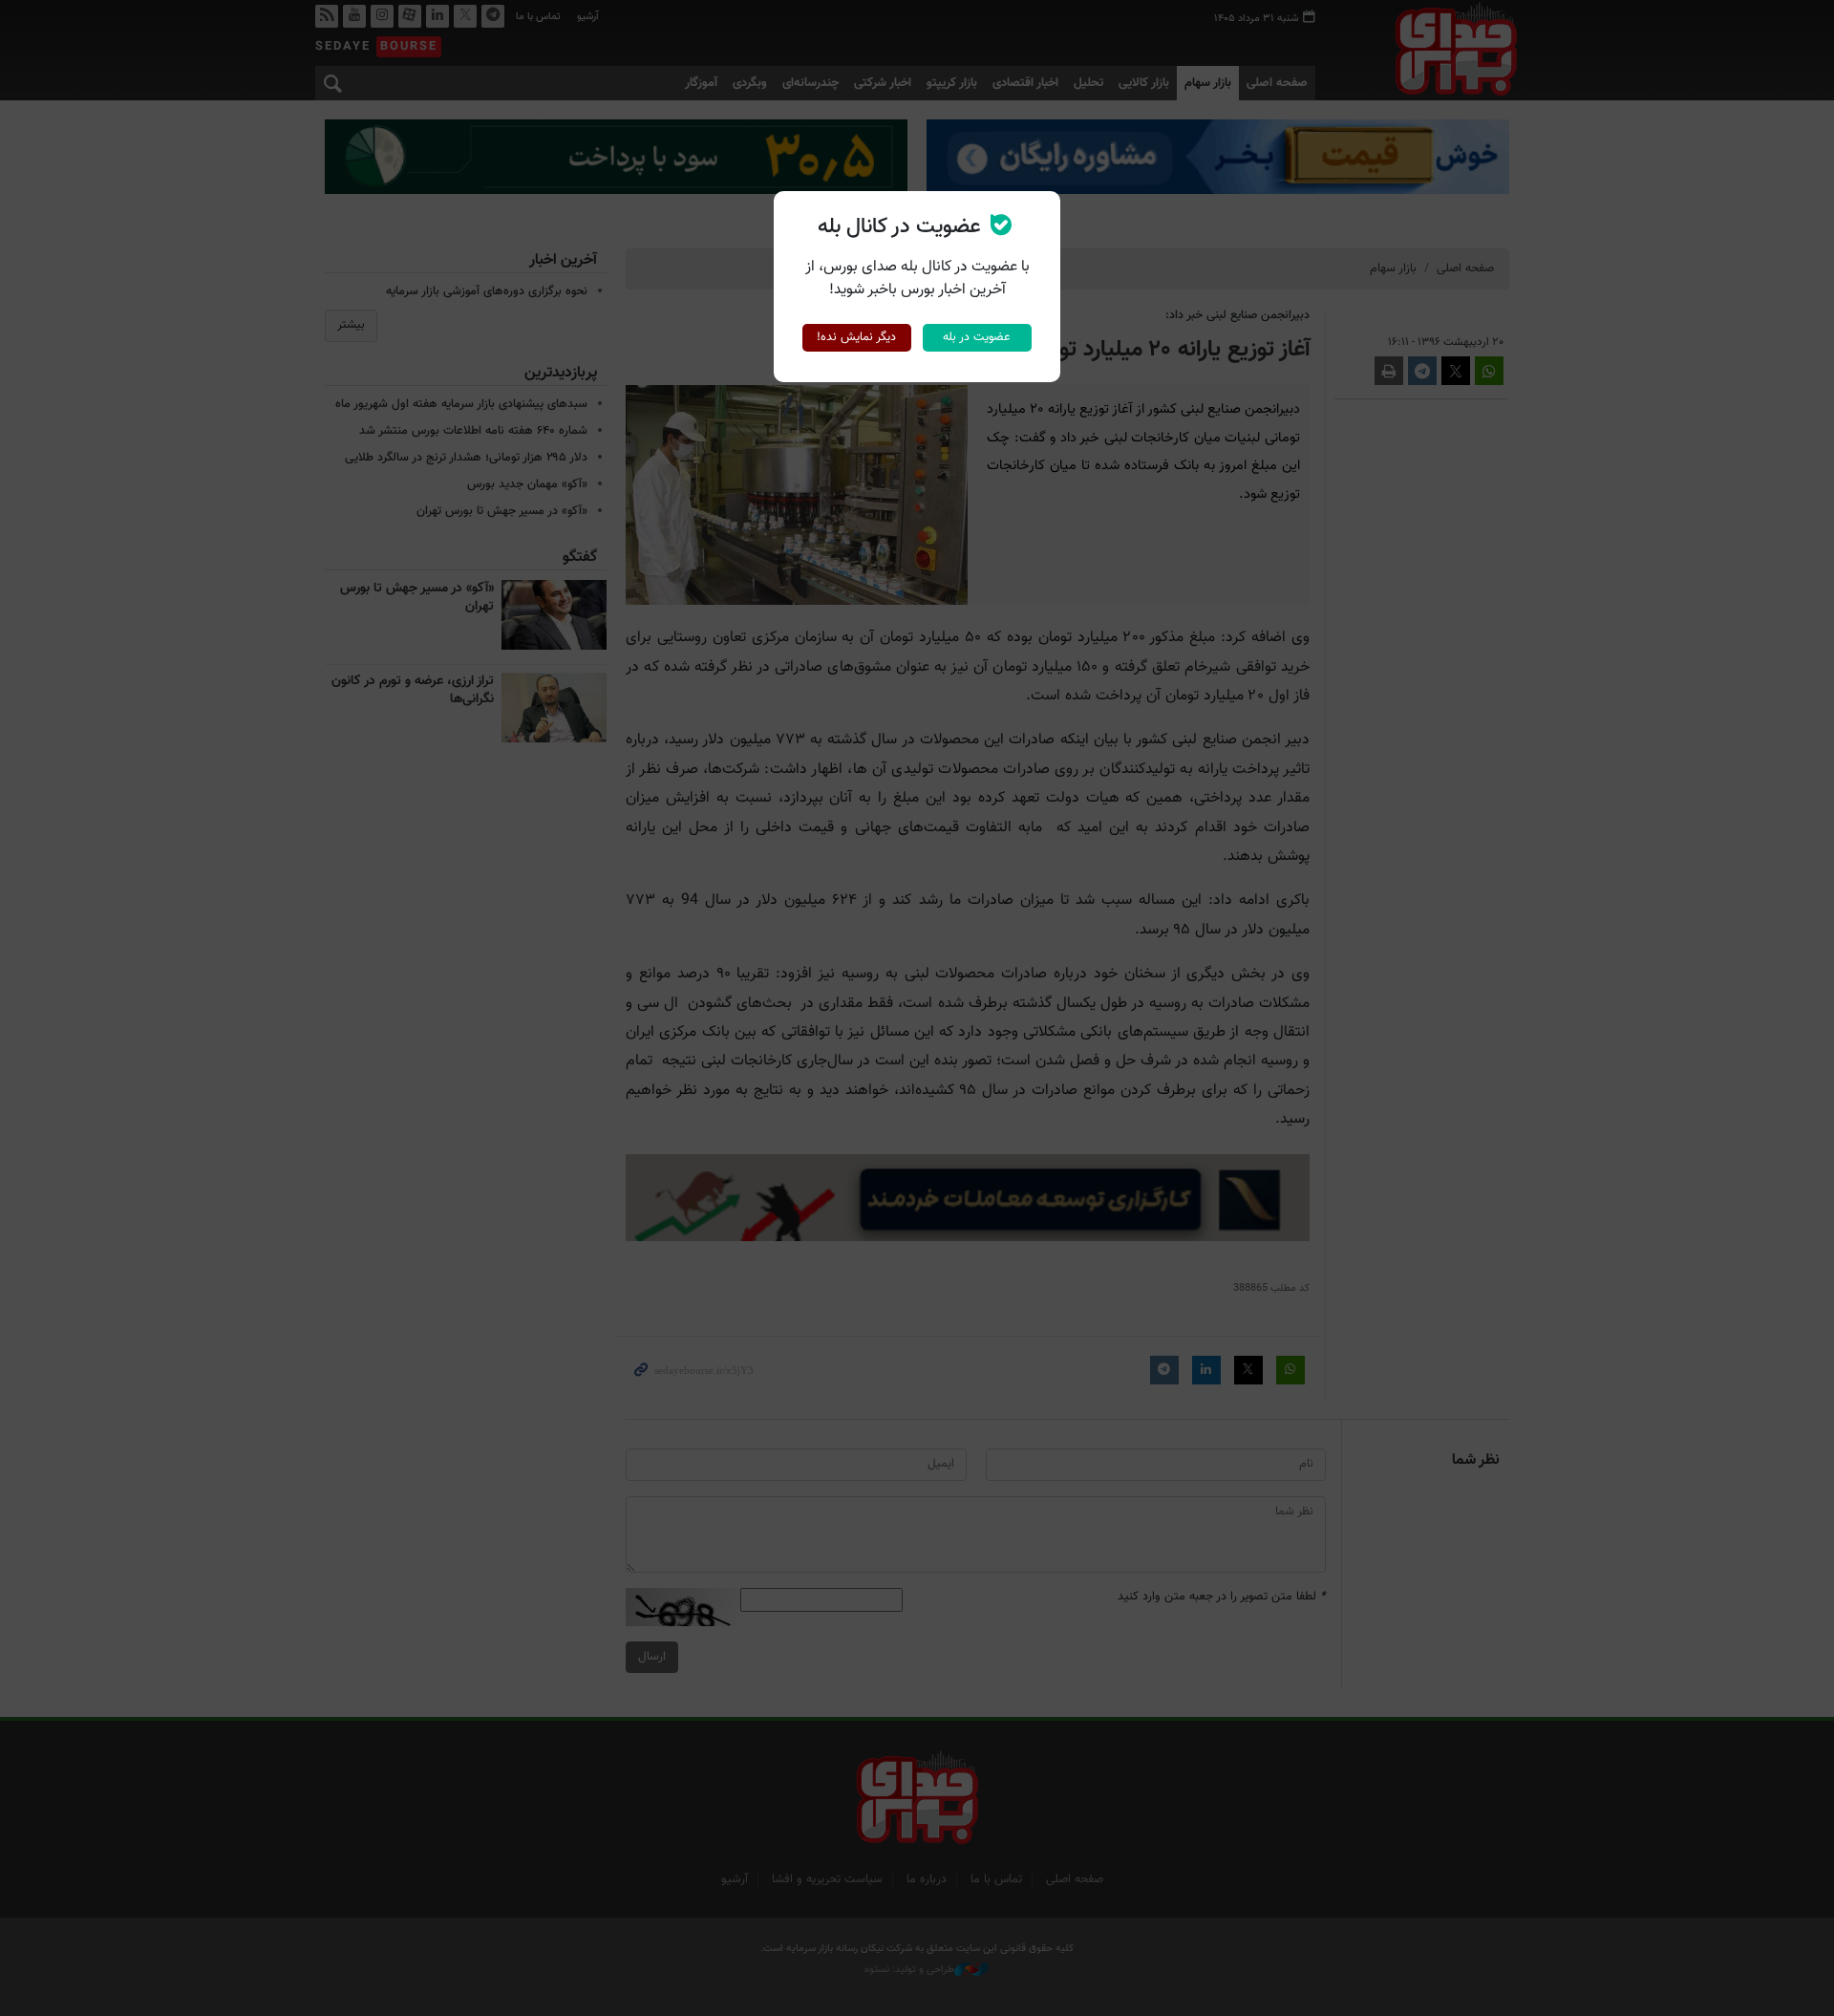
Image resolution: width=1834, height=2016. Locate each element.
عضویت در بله (977, 337)
